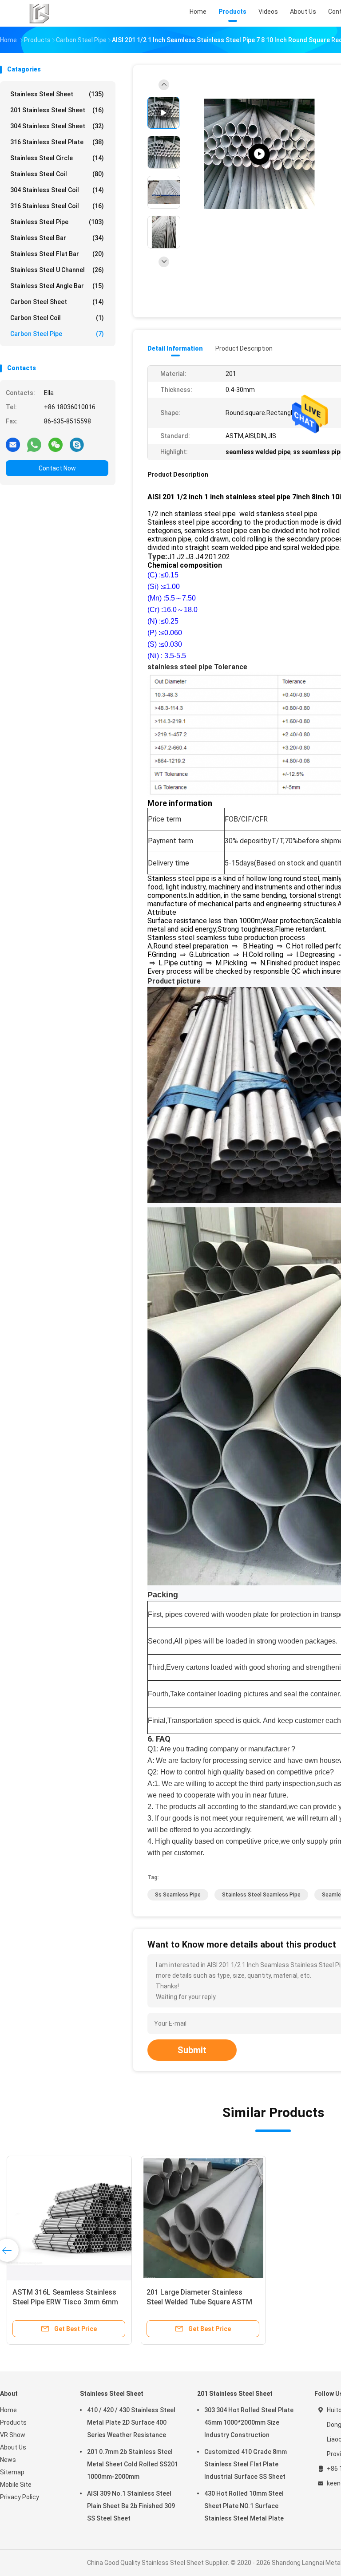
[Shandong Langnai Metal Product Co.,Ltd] (39, 13)
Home (8, 2410)
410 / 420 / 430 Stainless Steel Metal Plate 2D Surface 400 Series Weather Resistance (131, 2422)
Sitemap (12, 2472)
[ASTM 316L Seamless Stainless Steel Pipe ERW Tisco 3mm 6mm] (69, 2218)
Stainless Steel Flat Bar (57, 254)
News (8, 2460)
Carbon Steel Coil (57, 318)
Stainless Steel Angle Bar (57, 286)
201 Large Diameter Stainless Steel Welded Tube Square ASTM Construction (199, 2302)
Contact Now (57, 468)
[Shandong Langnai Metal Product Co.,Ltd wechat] (56, 444)
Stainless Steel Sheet (57, 94)
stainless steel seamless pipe (261, 1895)
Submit (192, 2050)
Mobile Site (16, 2485)
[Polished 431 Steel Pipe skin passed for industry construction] (259, 154)
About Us (13, 2447)
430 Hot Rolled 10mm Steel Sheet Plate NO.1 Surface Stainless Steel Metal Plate (244, 2506)
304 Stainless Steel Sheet (57, 126)
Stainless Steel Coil (57, 174)
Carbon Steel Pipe (57, 334)
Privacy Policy (20, 2497)
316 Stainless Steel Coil (57, 206)
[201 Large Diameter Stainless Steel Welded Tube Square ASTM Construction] (203, 2218)
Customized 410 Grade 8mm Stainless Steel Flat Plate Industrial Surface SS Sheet (246, 2464)
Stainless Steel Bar (57, 238)
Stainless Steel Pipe (57, 222)
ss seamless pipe (178, 1895)
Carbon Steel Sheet (57, 302)
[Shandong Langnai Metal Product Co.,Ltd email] (13, 444)
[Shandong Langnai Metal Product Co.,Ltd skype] (77, 444)
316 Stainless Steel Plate (57, 142)
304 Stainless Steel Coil (57, 190)
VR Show (13, 2435)
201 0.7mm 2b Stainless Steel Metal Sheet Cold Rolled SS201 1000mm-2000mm (133, 2464)
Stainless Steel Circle (57, 158)
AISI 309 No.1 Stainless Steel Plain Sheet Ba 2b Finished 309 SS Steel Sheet (131, 2506)
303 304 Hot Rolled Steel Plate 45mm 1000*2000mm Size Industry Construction (249, 2422)
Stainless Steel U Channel (57, 270)
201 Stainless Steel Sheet (57, 110)
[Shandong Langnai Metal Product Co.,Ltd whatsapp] (34, 444)
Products (13, 2422)
